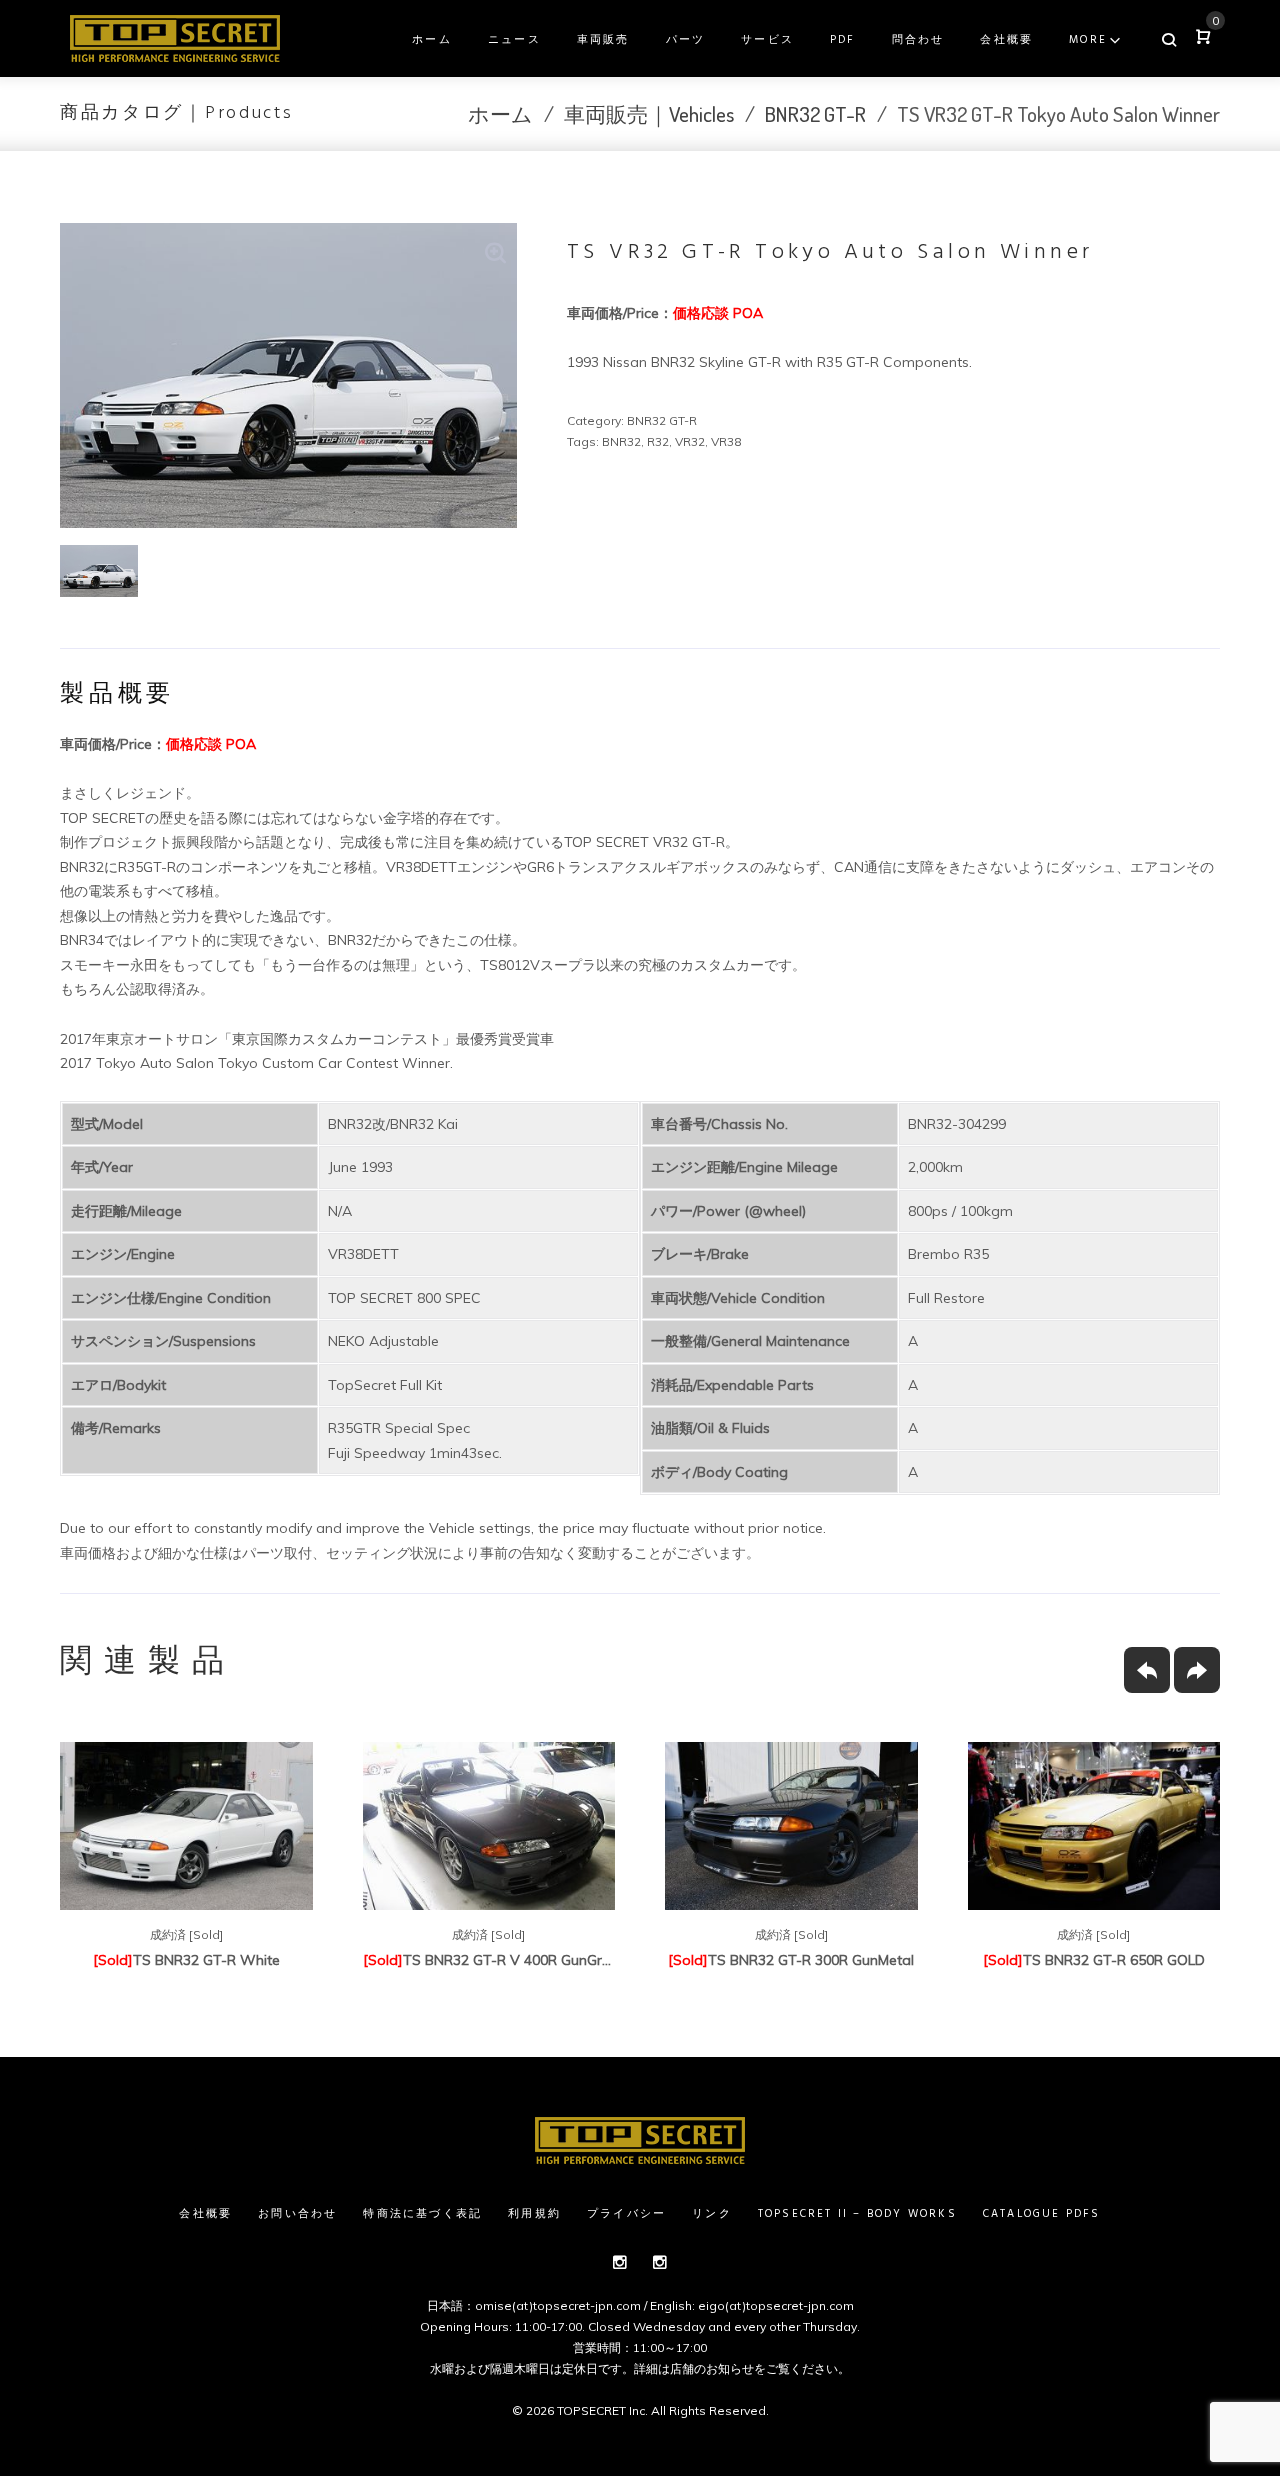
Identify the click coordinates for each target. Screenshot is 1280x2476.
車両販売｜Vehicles (649, 113)
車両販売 (603, 40)
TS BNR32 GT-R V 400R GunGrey (490, 1960)
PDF (843, 40)
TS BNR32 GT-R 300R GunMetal (791, 1960)
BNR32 (621, 441)
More (1088, 40)
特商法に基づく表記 (422, 2214)
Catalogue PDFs (1042, 2214)
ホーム (432, 40)
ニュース (514, 40)
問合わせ (918, 40)
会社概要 (1006, 40)
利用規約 (534, 2214)
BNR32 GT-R (815, 113)
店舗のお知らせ (712, 2368)
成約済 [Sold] (186, 1934)
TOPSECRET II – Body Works (857, 2214)
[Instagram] (620, 2262)
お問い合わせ (297, 2214)
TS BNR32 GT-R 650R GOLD (1094, 1960)
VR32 (690, 441)
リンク (712, 2214)
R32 (658, 441)
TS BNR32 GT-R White (186, 1960)
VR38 (726, 441)
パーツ (686, 40)
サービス (767, 40)
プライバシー (626, 2214)
